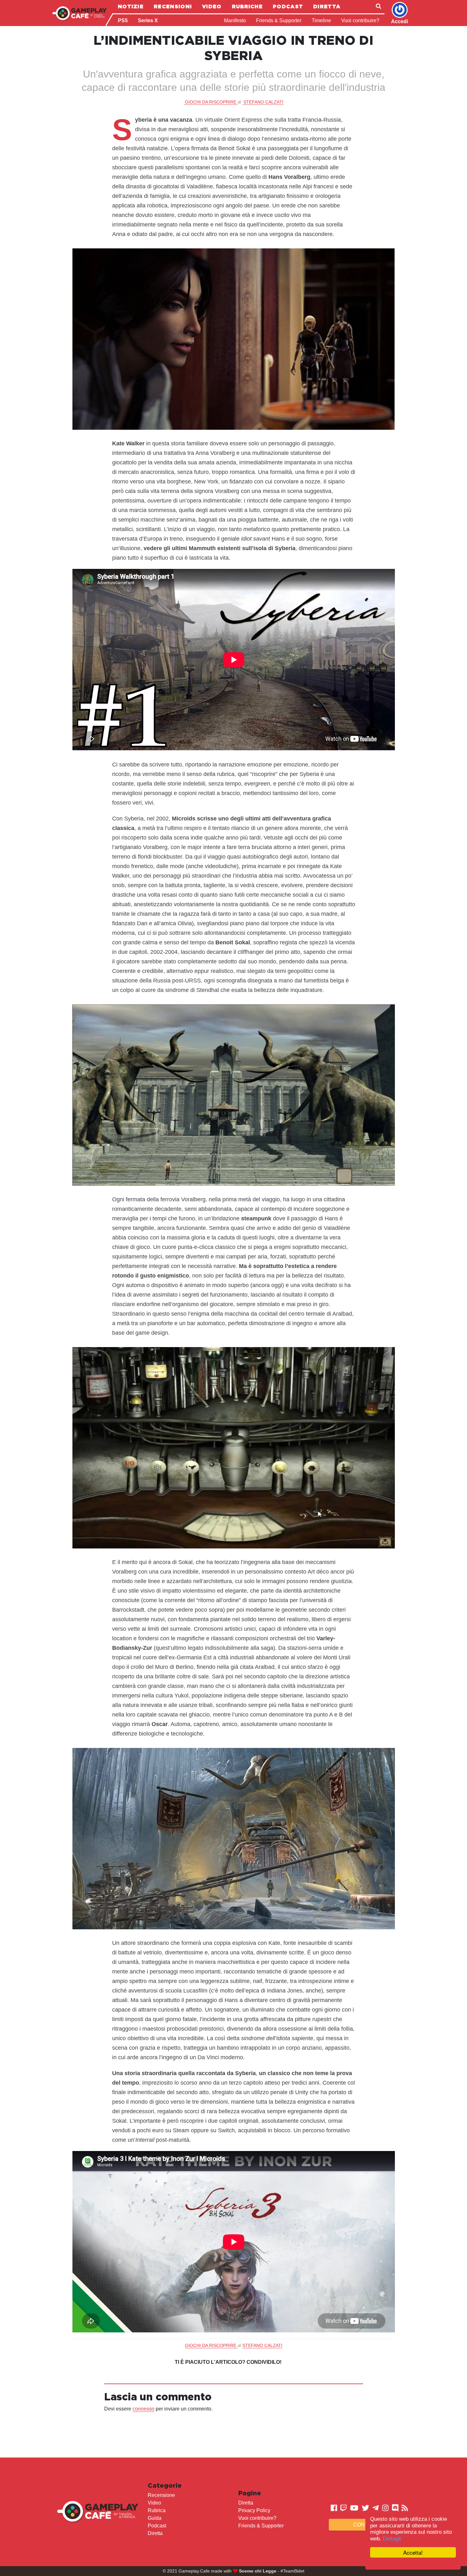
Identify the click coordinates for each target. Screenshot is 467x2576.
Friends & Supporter (279, 20)
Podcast (288, 6)
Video (212, 6)
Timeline (321, 20)
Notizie (131, 6)
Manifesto (235, 20)
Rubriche (247, 6)
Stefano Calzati (263, 102)
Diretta (327, 6)
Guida (155, 2518)
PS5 (123, 20)
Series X (148, 20)
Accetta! (413, 2552)
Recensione (161, 2495)
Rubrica (157, 2510)
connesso (143, 2409)
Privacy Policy (254, 2510)
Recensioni (173, 6)
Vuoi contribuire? (360, 20)
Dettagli (392, 2539)
